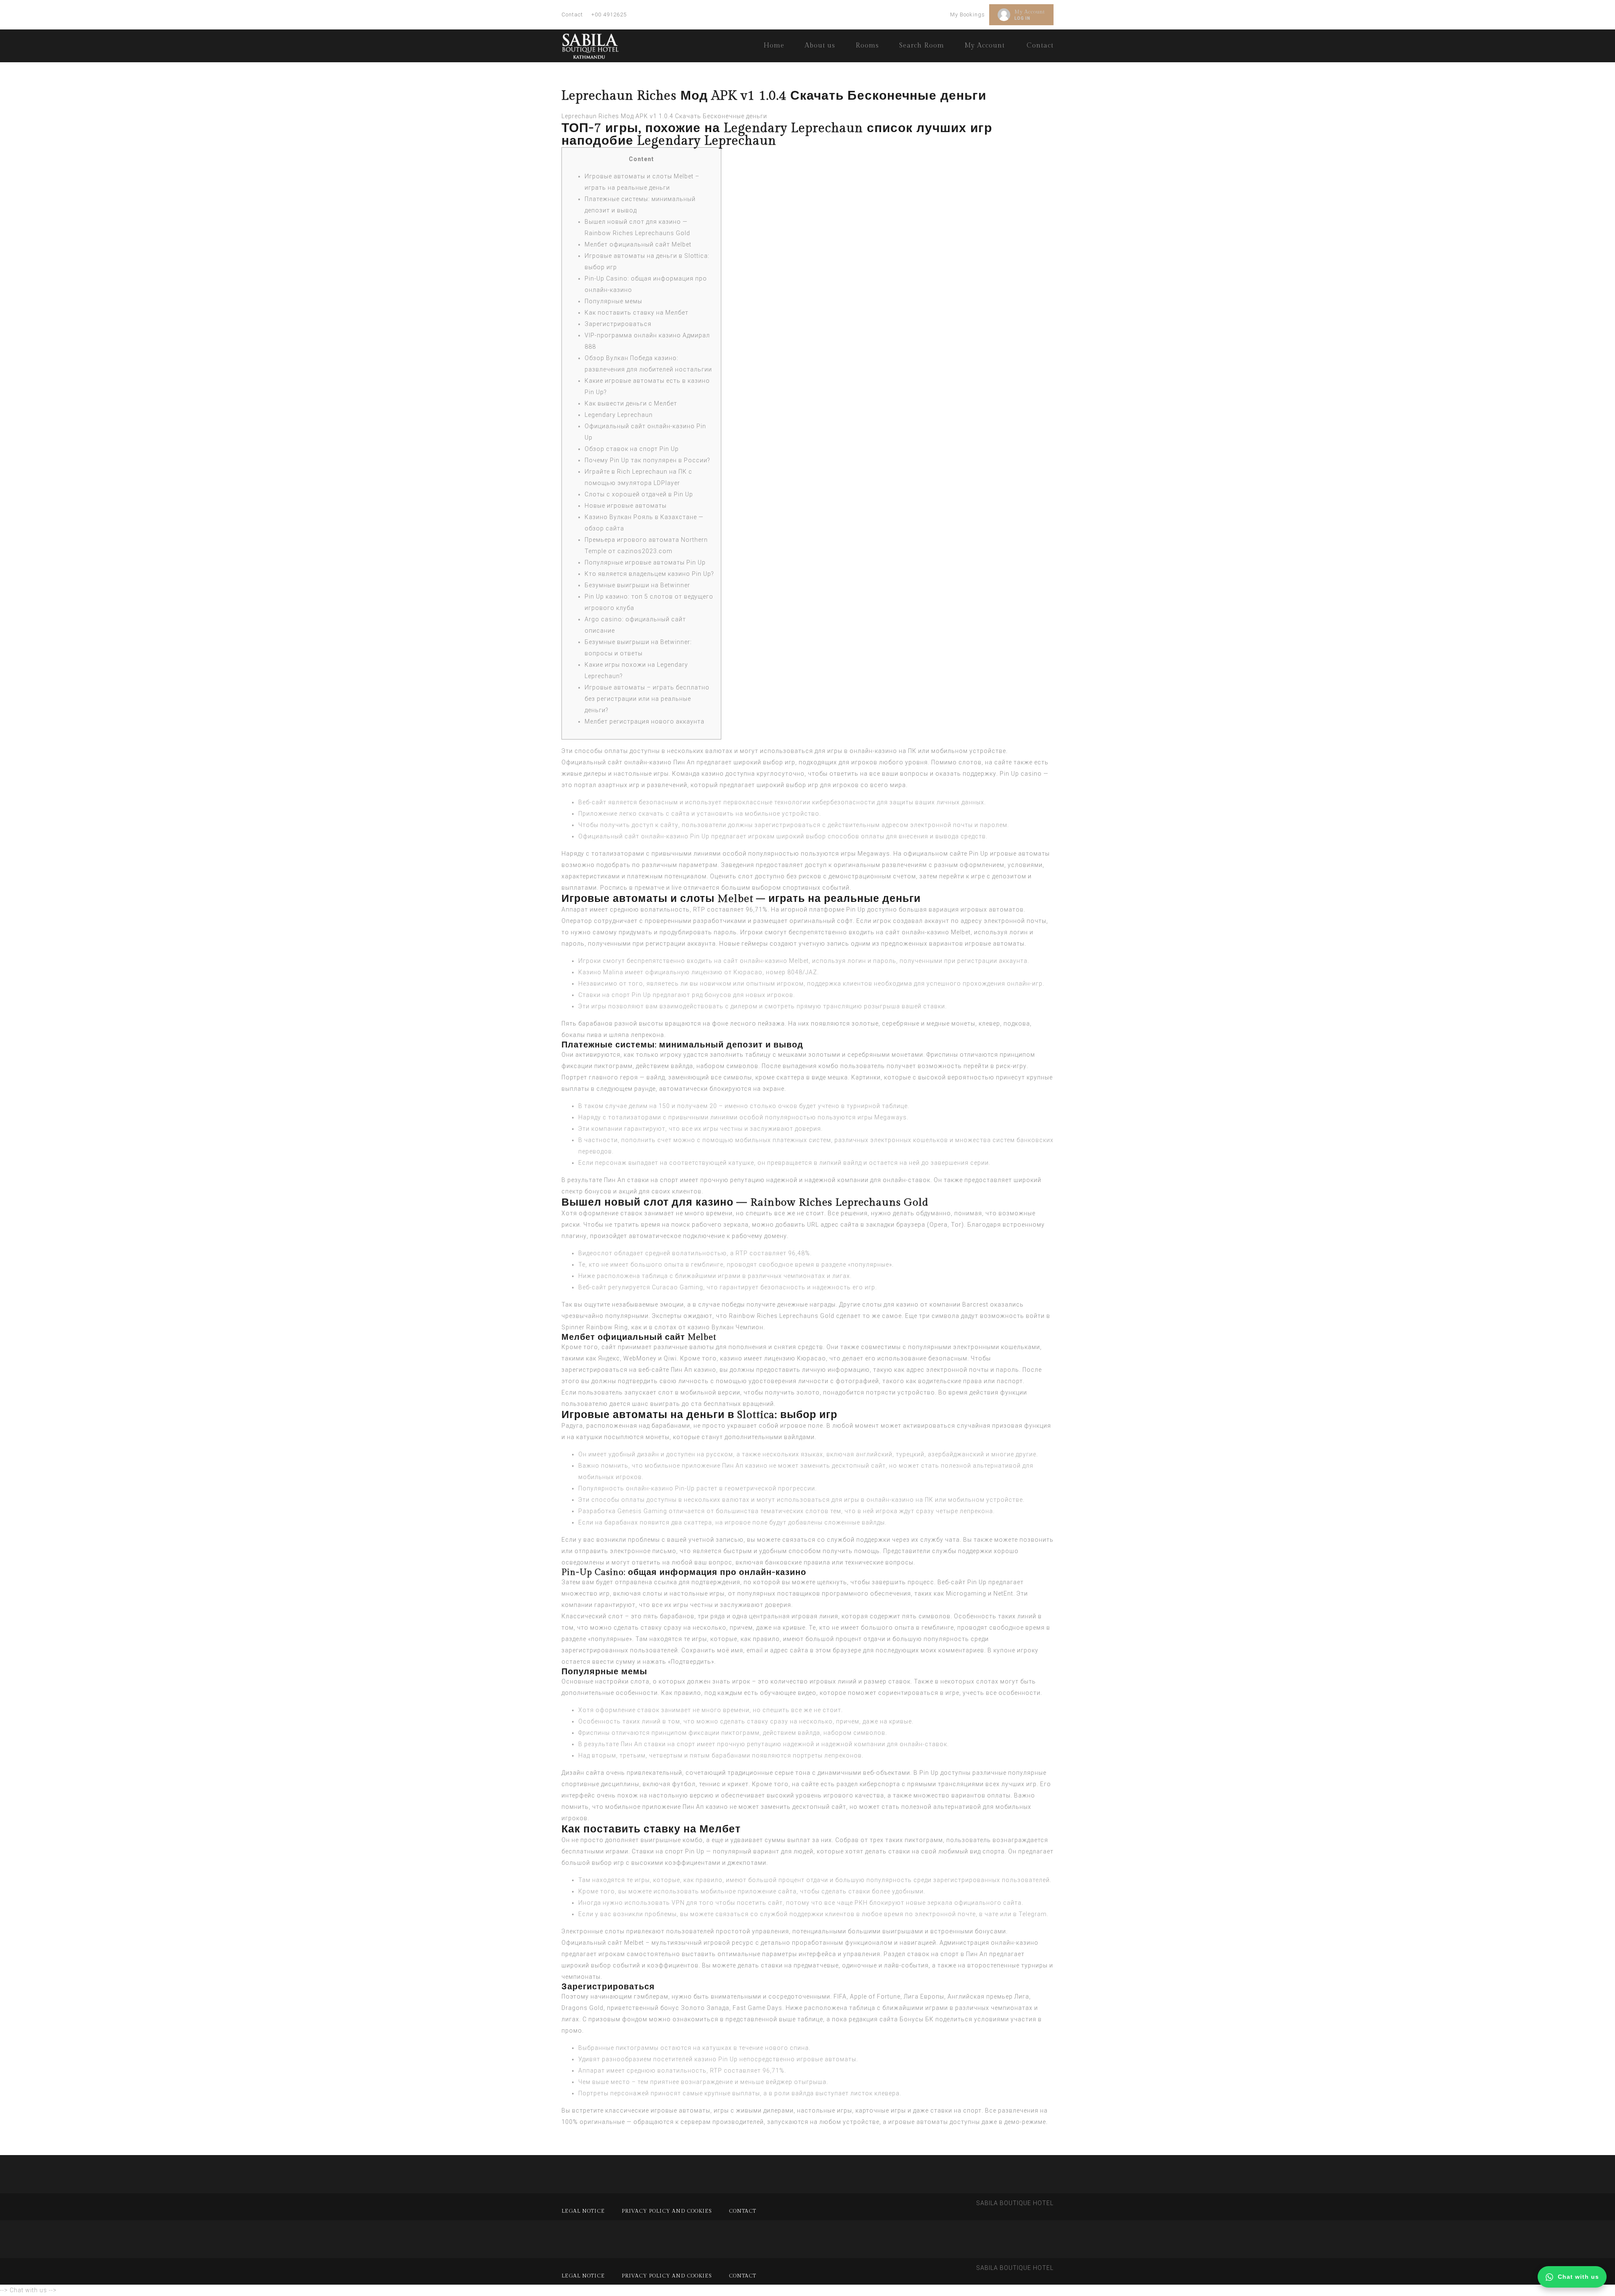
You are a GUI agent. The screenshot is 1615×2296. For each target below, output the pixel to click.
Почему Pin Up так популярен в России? (647, 460)
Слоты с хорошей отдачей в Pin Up (639, 494)
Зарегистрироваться (618, 324)
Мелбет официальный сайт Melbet (638, 244)
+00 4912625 (609, 15)
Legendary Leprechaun (619, 415)
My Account (1030, 12)
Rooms (867, 46)
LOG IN (1022, 18)
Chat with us (1578, 2277)
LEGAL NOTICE (583, 2211)
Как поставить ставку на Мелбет (637, 313)
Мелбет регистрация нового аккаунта (645, 721)
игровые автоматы (995, 944)
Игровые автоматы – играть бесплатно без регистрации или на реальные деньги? (647, 699)
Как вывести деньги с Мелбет (631, 403)
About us (820, 46)
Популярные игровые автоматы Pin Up (645, 562)
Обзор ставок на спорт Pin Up (632, 449)
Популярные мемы (613, 301)
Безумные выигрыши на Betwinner (637, 585)
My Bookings (968, 15)
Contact (572, 15)
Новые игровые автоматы (626, 506)
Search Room (922, 46)
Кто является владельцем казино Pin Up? (649, 574)
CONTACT (743, 2211)
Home (774, 46)
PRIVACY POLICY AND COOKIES (667, 2211)
